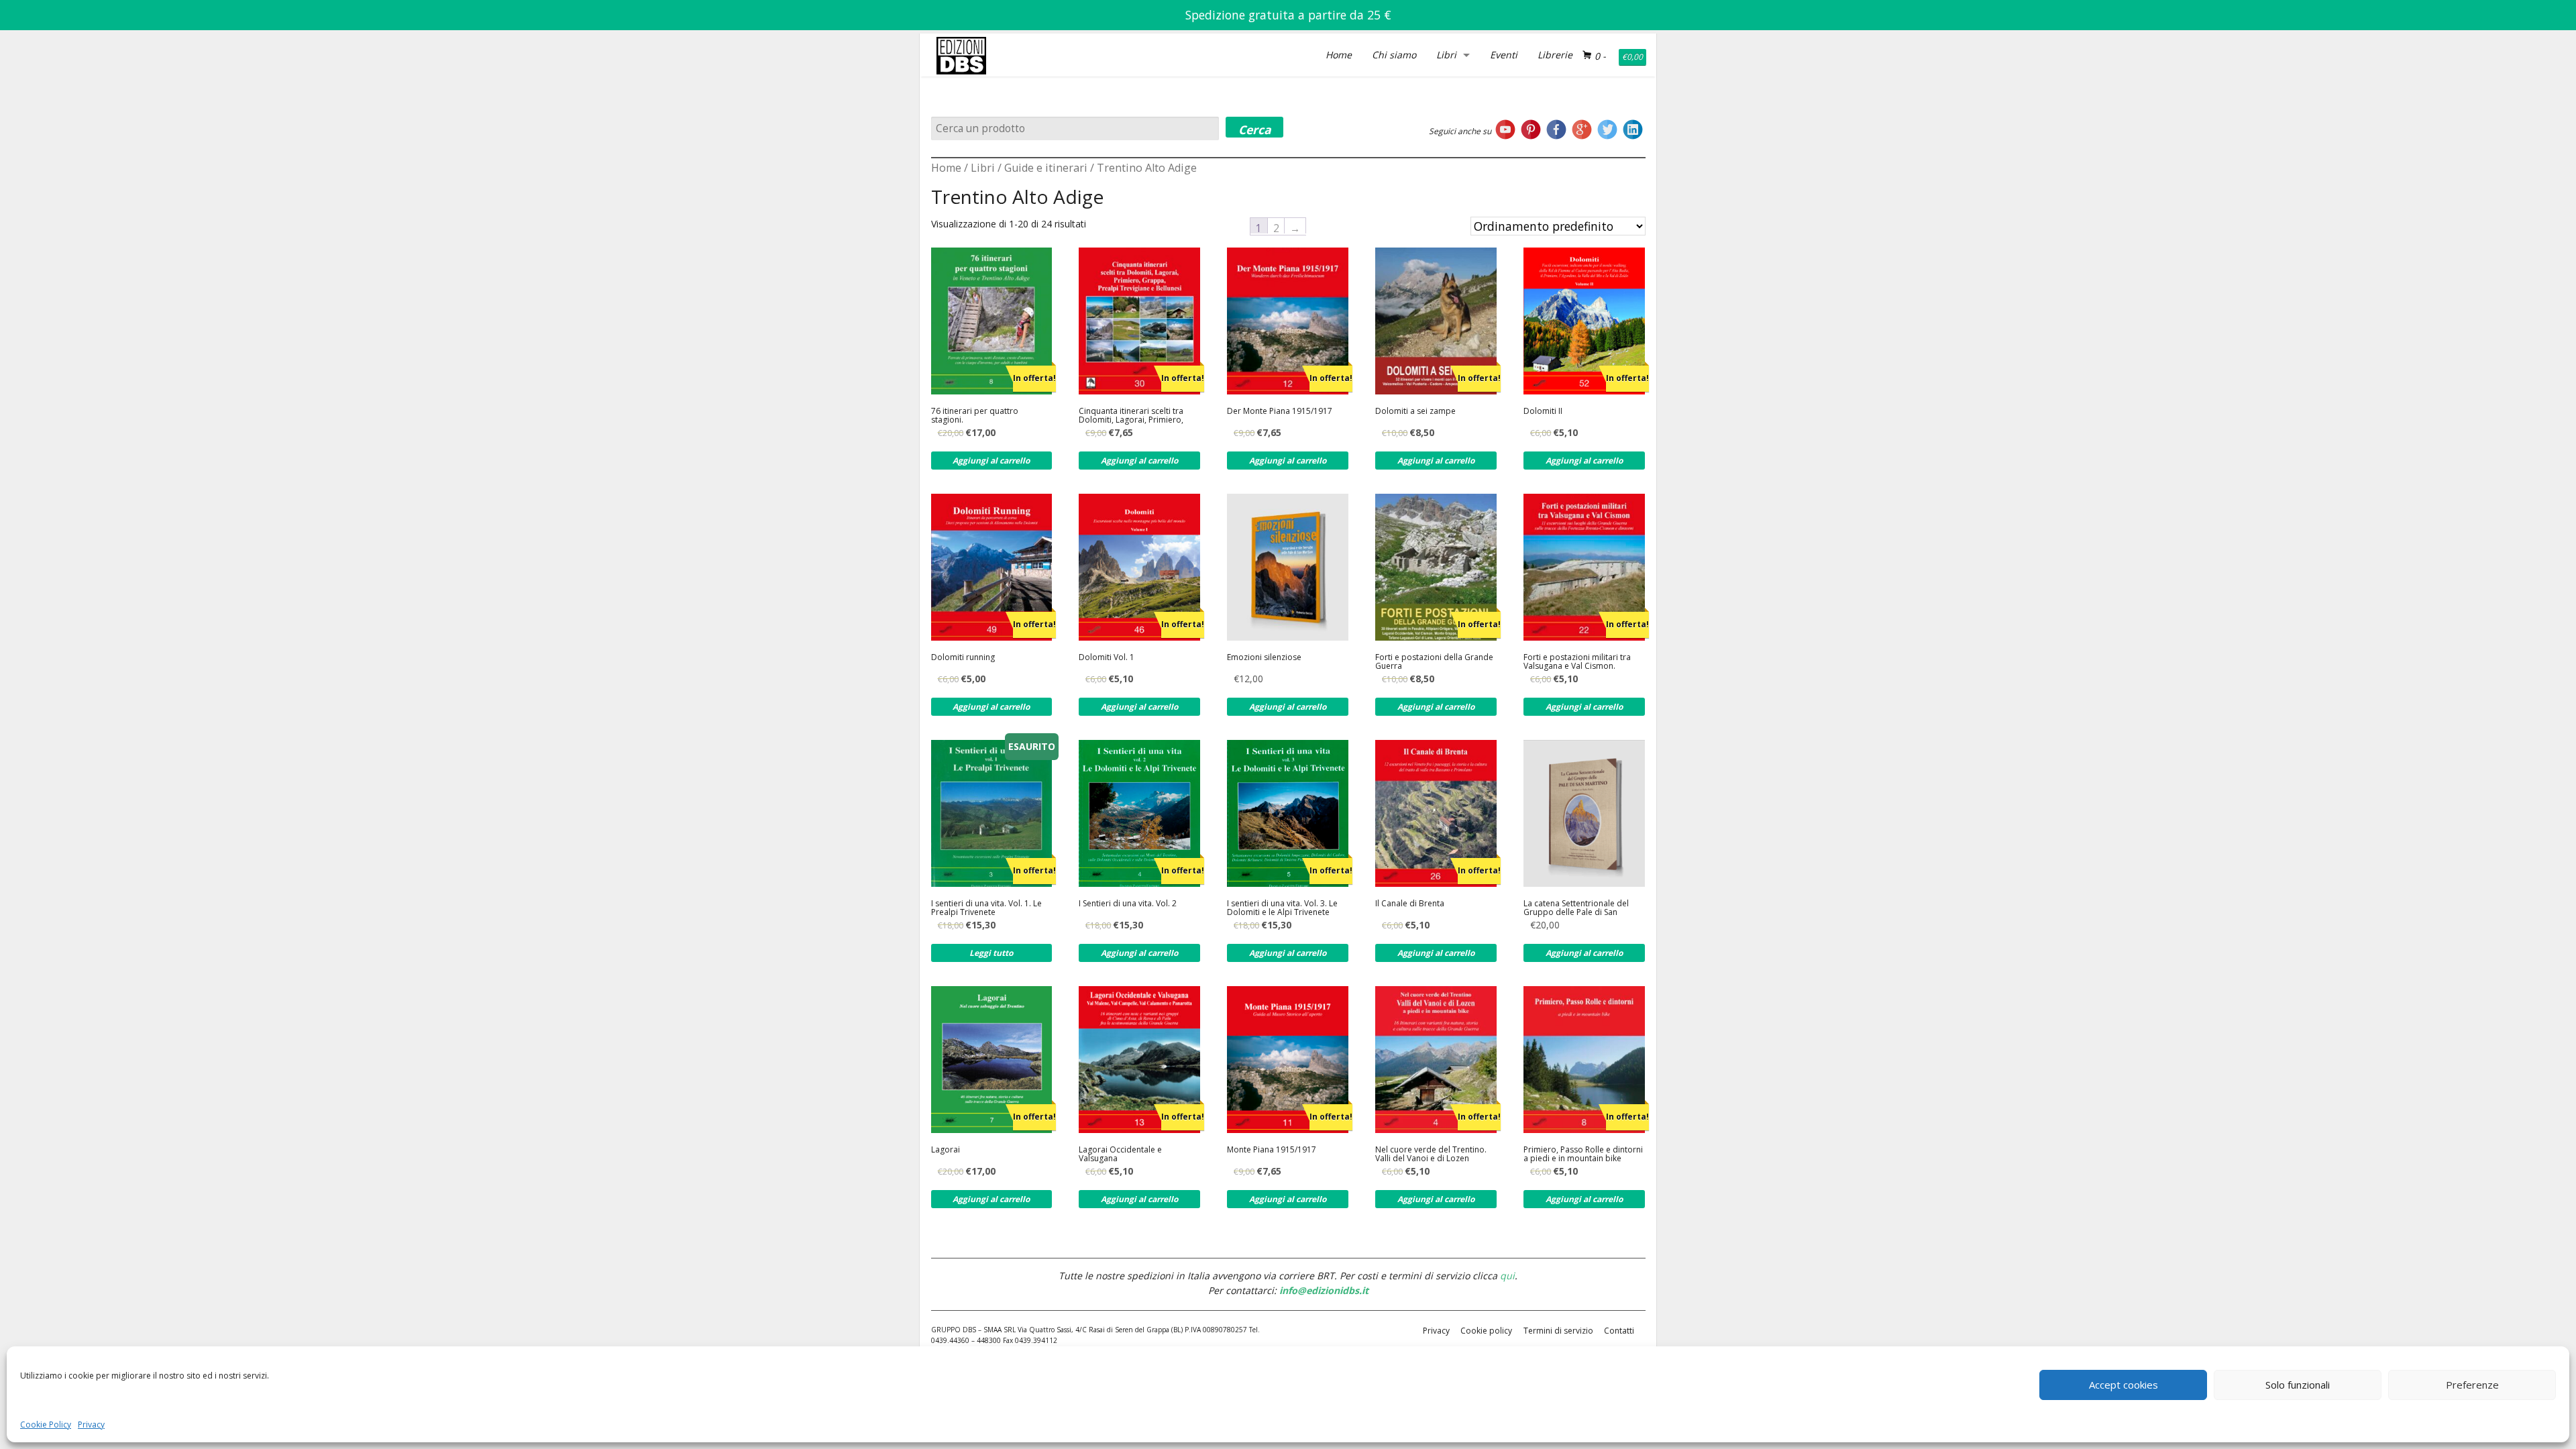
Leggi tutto (991, 953)
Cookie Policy (46, 1425)
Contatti (1619, 1331)
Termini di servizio (1558, 1331)
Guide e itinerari (1046, 168)
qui (1507, 1276)
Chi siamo (1394, 55)
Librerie (1555, 55)
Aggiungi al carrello (991, 461)
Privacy (91, 1425)
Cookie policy (1486, 1331)
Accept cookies (2124, 1385)
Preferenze (2472, 1385)
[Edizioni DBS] (961, 36)
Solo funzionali (2298, 1385)
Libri (1446, 55)
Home (1339, 55)
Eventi (1504, 55)
